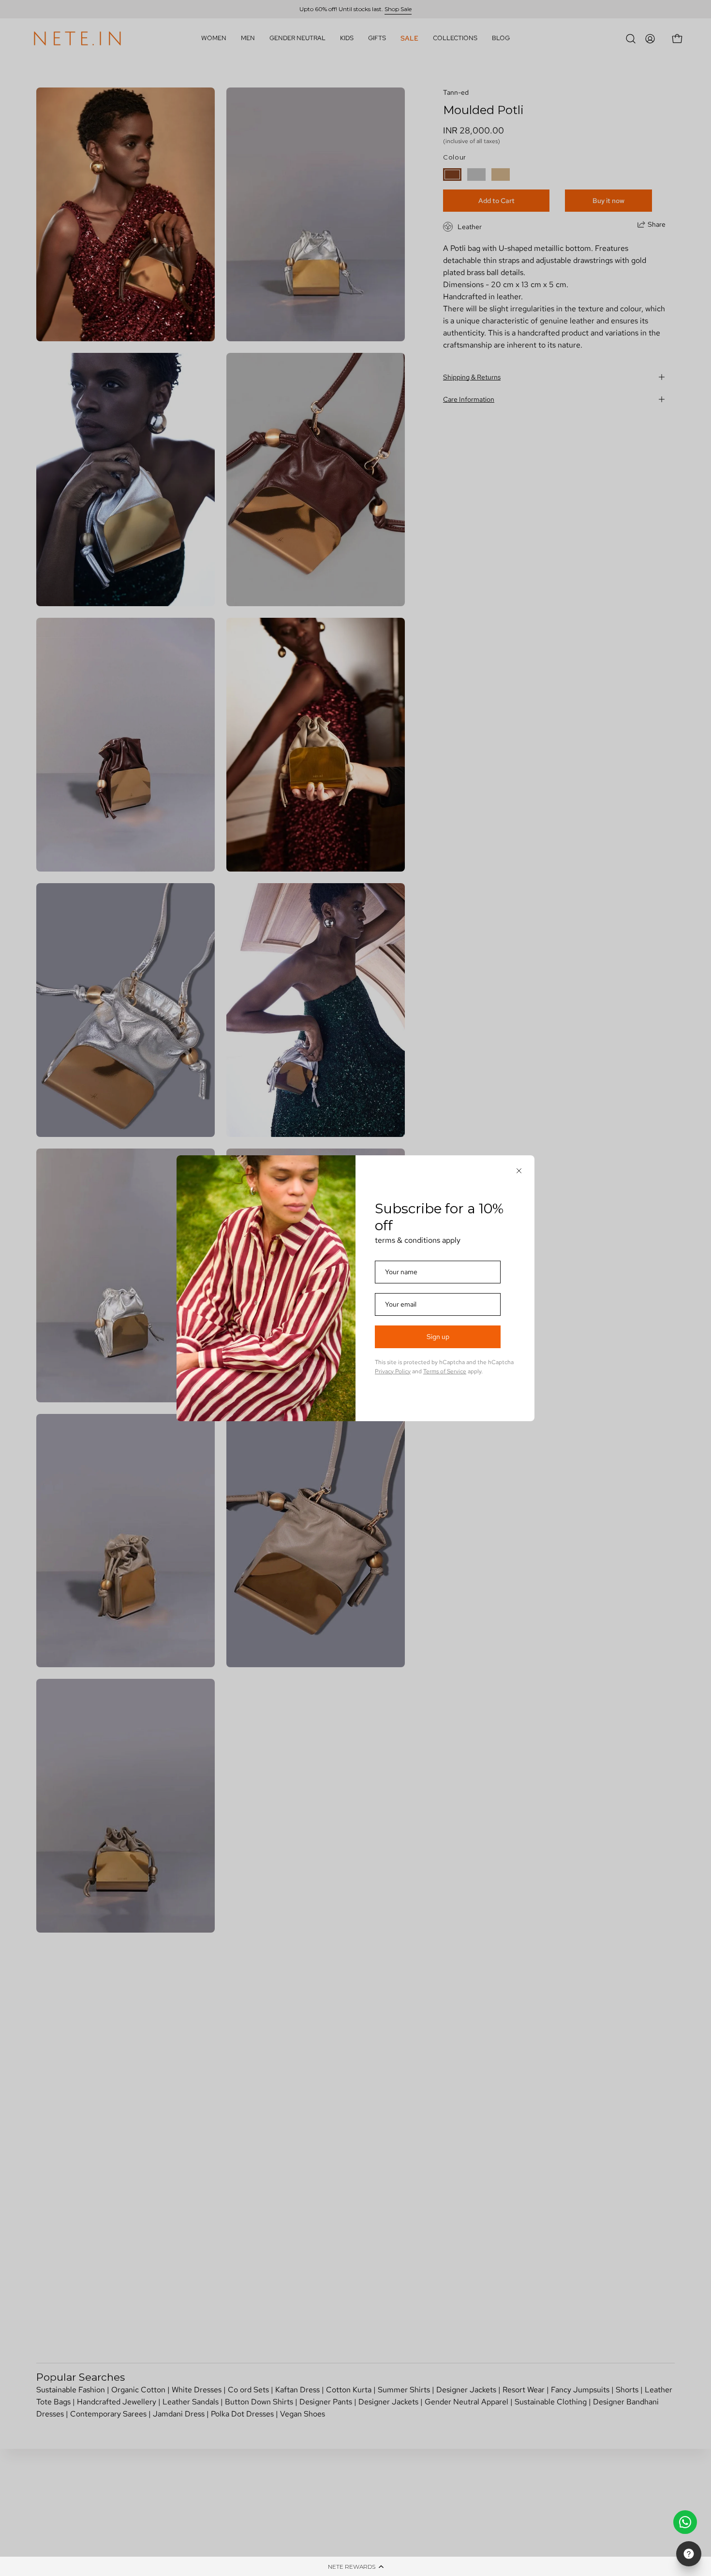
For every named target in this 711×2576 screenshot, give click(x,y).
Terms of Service (445, 1371)
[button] (355, 2566)
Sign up (438, 1337)
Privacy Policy (393, 1371)
